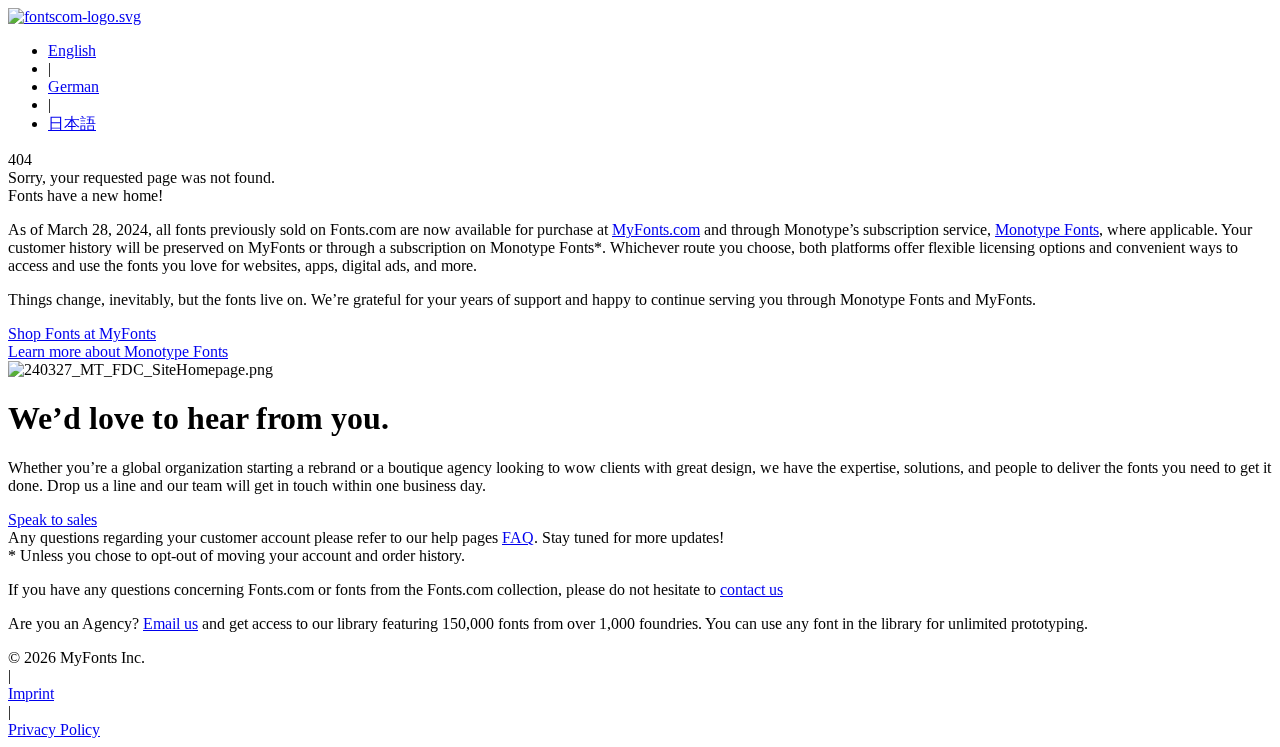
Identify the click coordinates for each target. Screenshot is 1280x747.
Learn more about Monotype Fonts (118, 351)
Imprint (31, 693)
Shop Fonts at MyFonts (82, 333)
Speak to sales (52, 519)
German (73, 86)
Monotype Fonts (1047, 229)
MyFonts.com (656, 229)
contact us (751, 589)
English (72, 50)
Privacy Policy (54, 729)
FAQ (518, 537)
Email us (170, 623)
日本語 (72, 123)
